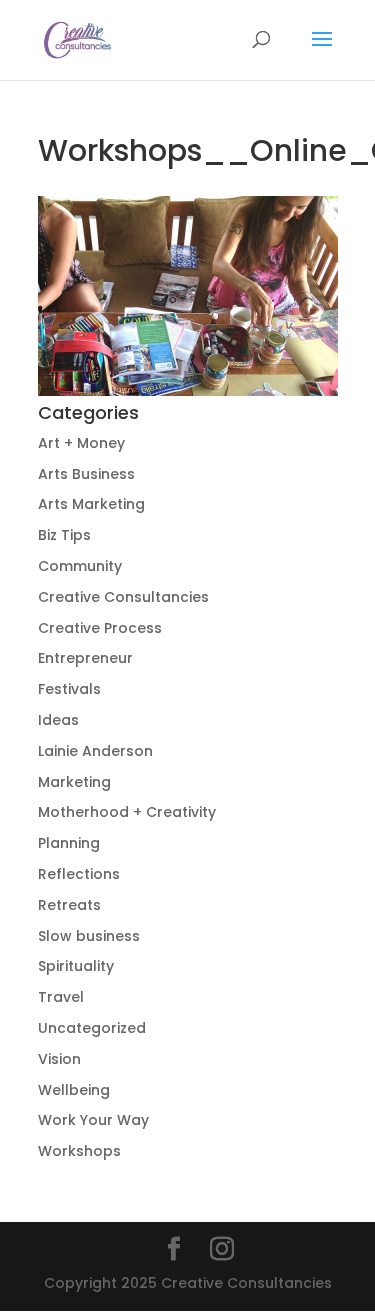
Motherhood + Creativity (127, 812)
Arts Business (86, 474)
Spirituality (76, 966)
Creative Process (100, 628)
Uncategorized (92, 1028)
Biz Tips (64, 535)
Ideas (58, 720)
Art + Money (81, 443)
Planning (69, 843)
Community (80, 566)
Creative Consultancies (123, 597)
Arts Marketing (91, 504)
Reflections (79, 874)
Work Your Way (93, 1120)
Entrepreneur (85, 658)
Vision (59, 1059)
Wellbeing (74, 1090)
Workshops (79, 1151)
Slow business (89, 936)
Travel (61, 997)
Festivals (69, 689)
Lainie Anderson (95, 751)
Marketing (74, 782)
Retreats (69, 905)
